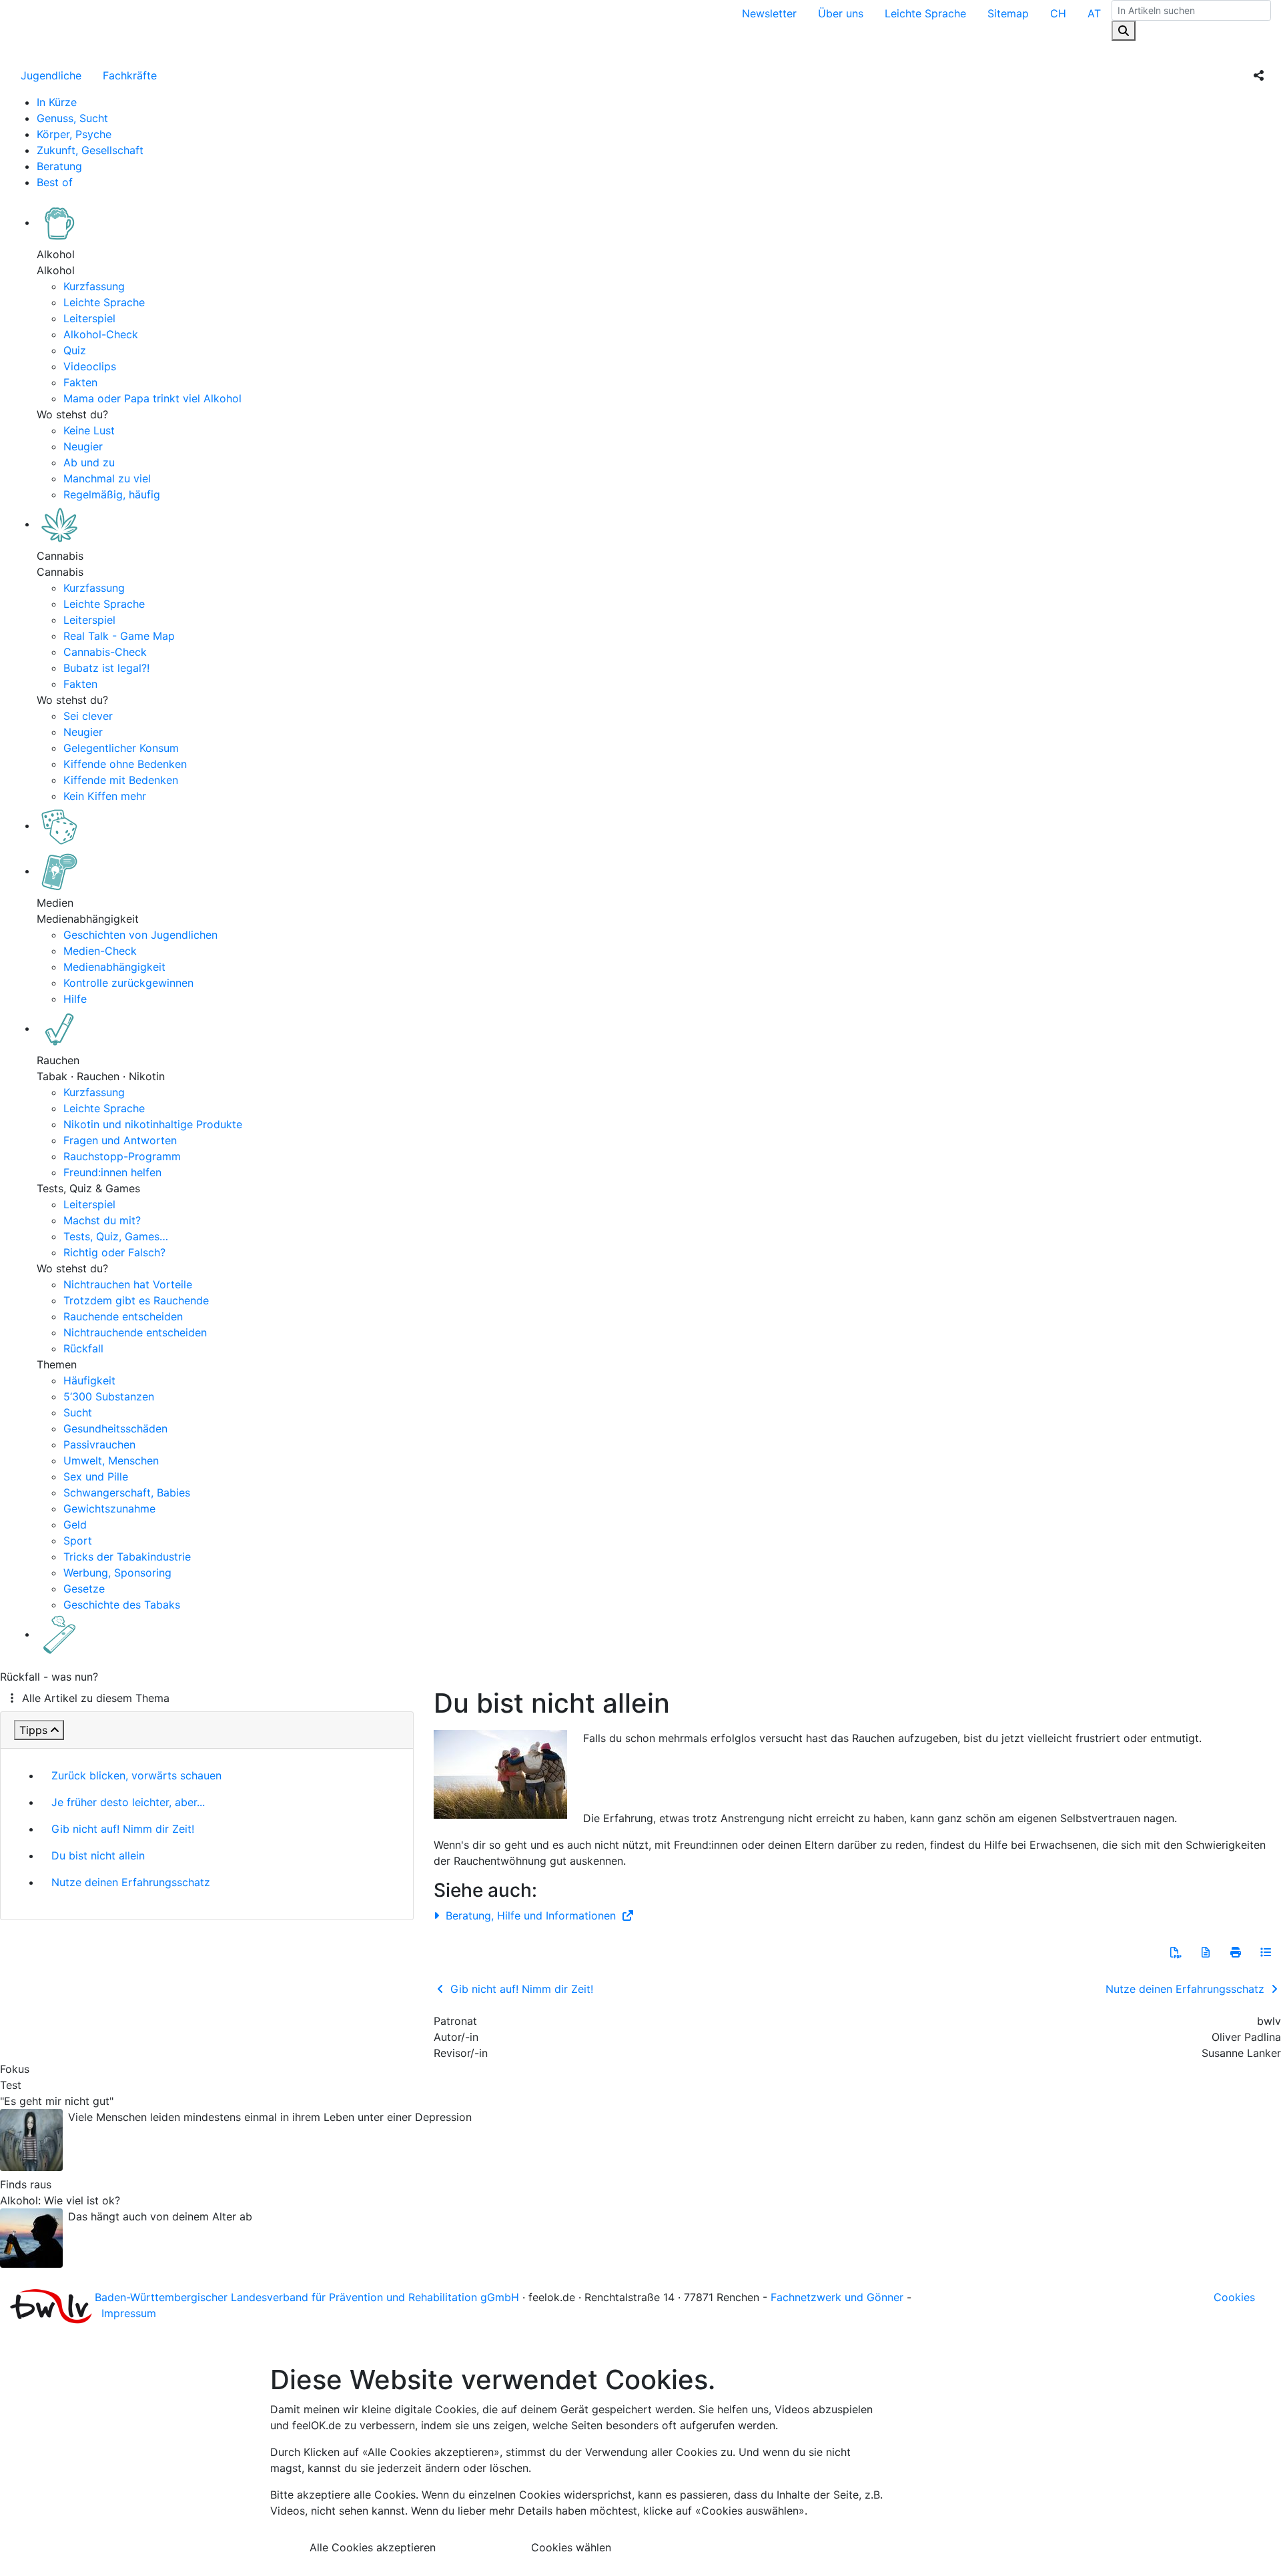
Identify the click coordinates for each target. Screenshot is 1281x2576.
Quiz (75, 350)
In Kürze (57, 102)
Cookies (1234, 2297)
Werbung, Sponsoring (117, 1573)
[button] (1176, 1952)
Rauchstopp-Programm (122, 1156)
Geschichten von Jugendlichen (140, 935)
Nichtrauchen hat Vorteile (128, 1284)
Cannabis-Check (105, 652)
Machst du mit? (102, 1220)
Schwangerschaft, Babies (127, 1492)
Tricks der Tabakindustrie (127, 1557)
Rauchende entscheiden (123, 1316)
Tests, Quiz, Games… (116, 1236)
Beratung (59, 166)
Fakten (80, 382)
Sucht (78, 1412)
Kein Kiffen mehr (105, 796)
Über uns (841, 13)
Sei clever (88, 716)
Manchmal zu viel (107, 478)
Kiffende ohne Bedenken (125, 764)
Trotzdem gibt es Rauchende (136, 1300)
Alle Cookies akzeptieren (373, 2547)
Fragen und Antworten (120, 1140)
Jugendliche (51, 75)
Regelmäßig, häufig (112, 494)
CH (1058, 13)
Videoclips (90, 366)
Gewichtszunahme (109, 1509)
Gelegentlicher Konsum (121, 748)
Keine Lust (89, 430)
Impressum (129, 2313)
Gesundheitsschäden (115, 1428)
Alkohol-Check (101, 334)
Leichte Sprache (925, 13)
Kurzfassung (94, 286)
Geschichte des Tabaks (122, 1605)
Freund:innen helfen (112, 1172)
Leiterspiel (89, 318)
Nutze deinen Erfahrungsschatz (131, 1882)
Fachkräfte (130, 75)
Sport (78, 1541)
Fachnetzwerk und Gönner (837, 2297)
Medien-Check (100, 951)
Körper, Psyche (74, 134)
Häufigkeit (89, 1380)
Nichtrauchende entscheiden (135, 1332)
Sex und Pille (96, 1476)
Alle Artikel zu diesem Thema (96, 1698)
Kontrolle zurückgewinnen (128, 983)
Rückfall (83, 1348)
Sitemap (1008, 13)
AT (1094, 13)
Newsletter (769, 13)
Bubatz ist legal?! (106, 668)
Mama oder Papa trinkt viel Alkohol (152, 398)
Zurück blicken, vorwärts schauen (136, 1775)
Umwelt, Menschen (111, 1460)
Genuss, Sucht (72, 118)
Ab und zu (89, 462)
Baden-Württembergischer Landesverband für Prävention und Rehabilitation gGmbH (307, 2297)
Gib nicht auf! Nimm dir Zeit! (123, 1829)
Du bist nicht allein (98, 1855)
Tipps (33, 1730)
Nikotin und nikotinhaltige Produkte (153, 1124)
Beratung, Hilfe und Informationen (531, 1915)
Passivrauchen (99, 1444)
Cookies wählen (571, 2547)
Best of (55, 182)
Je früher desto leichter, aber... (128, 1802)
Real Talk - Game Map (119, 636)
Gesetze (84, 1589)
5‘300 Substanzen (109, 1396)
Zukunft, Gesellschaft (90, 150)
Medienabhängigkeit (114, 967)
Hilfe (75, 999)
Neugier (83, 446)
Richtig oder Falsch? (114, 1252)
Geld (75, 1525)
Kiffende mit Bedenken (121, 780)
